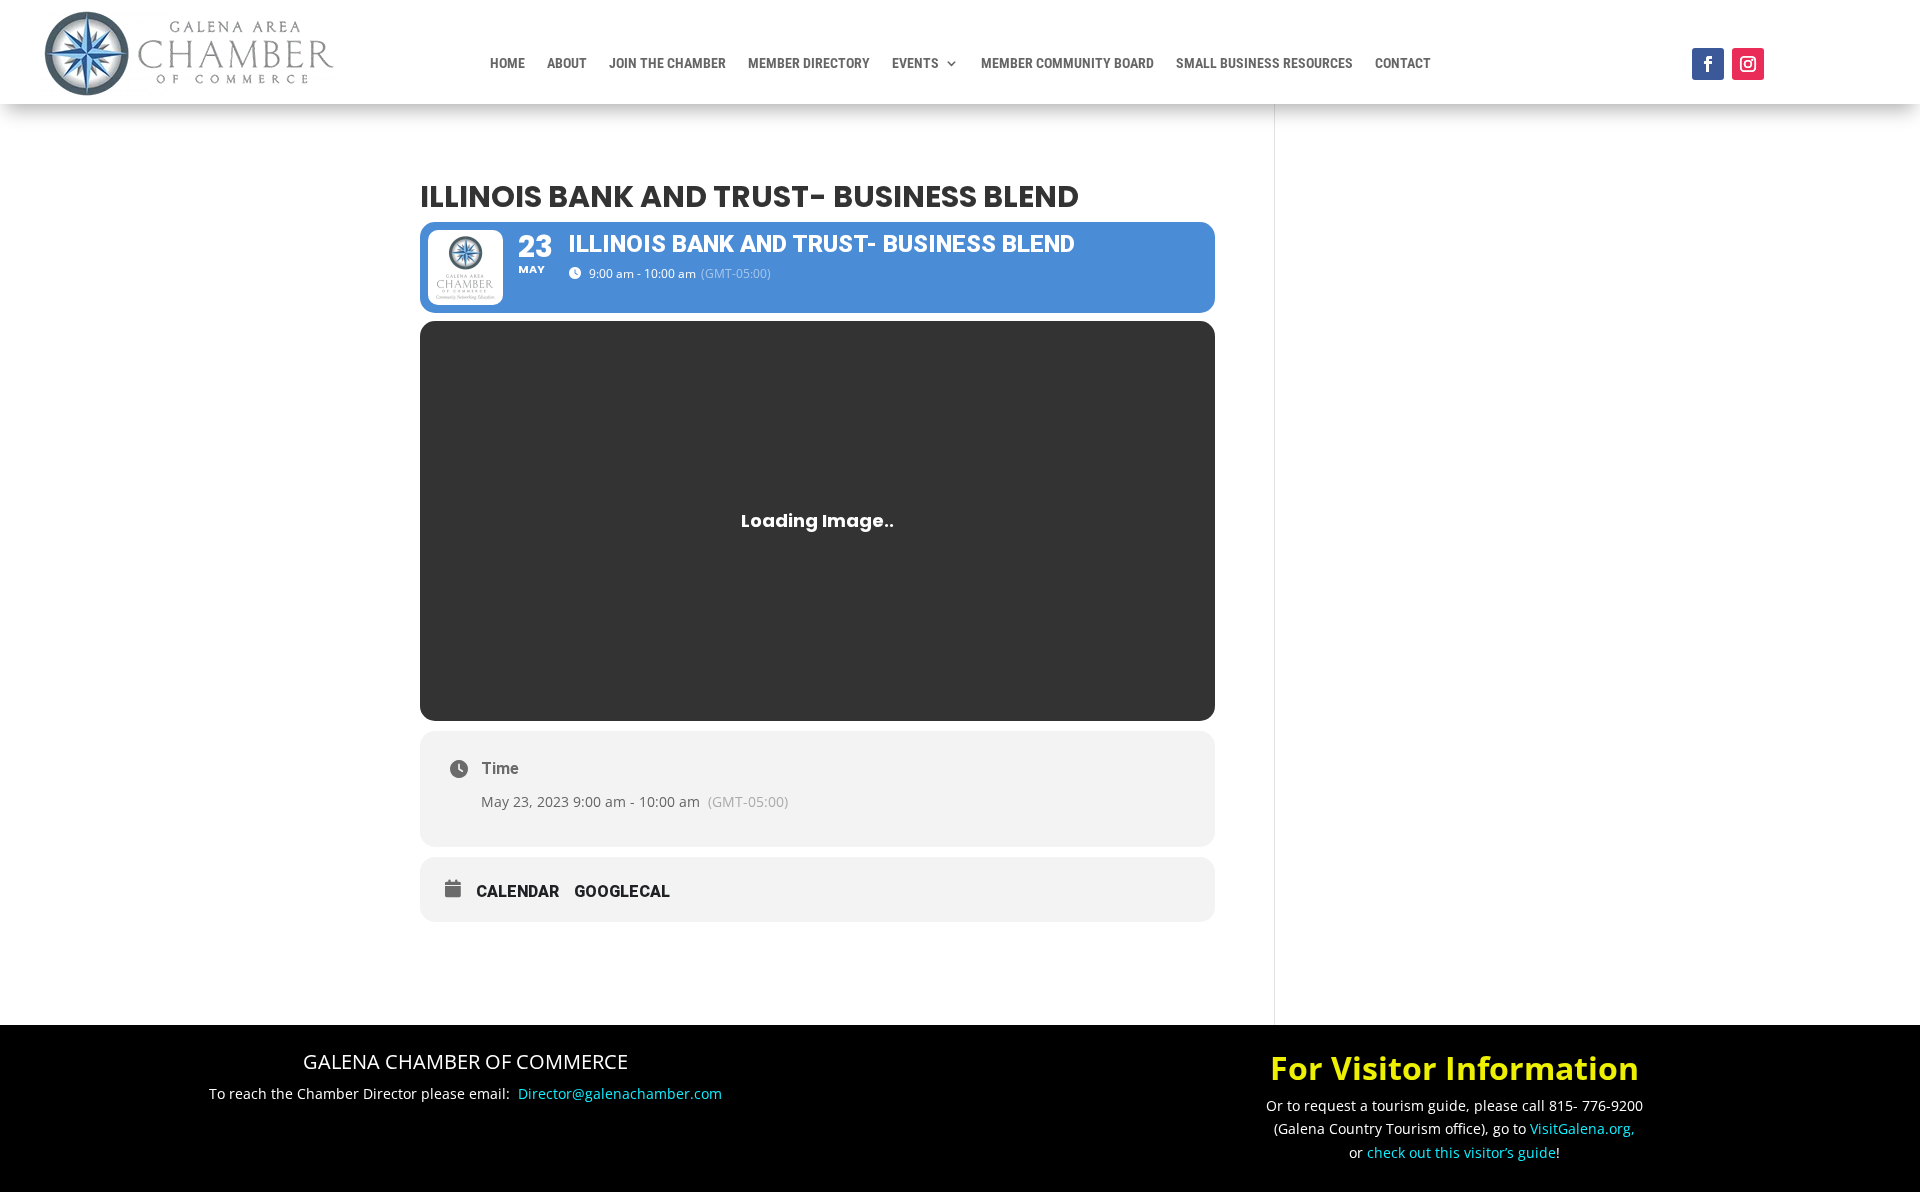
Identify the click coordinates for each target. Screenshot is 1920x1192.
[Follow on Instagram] (1748, 64)
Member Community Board (1067, 63)
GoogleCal (622, 891)
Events (915, 63)
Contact (1403, 63)
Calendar (517, 891)
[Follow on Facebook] (1708, 64)
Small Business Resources (1264, 63)
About (567, 63)
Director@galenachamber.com (620, 1093)
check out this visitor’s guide (1461, 1152)
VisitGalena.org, (1582, 1128)
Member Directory (809, 63)
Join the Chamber (667, 63)
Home (507, 63)
